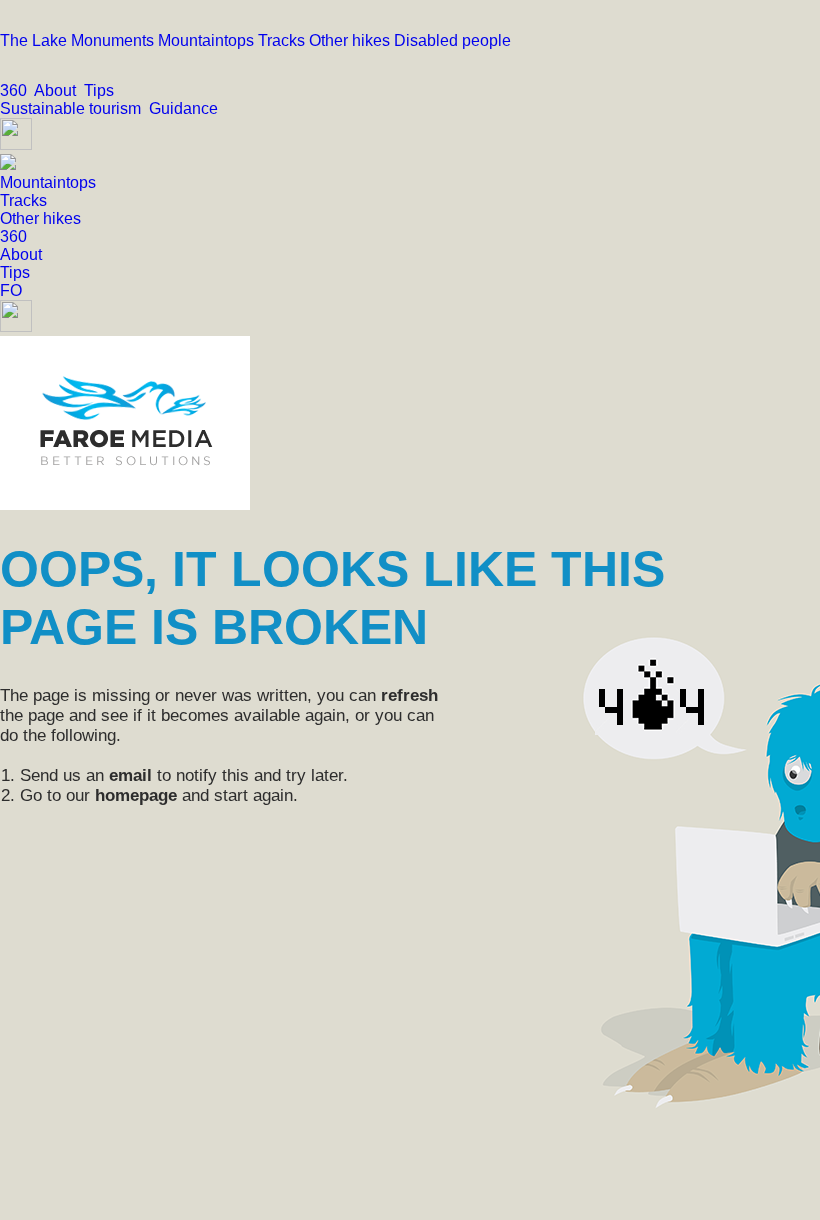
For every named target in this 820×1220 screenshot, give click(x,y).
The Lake (35, 40)
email (130, 775)
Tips (101, 90)
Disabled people (452, 40)
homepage (136, 795)
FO (11, 290)
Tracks (283, 40)
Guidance (185, 108)
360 (17, 90)
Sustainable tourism (74, 108)
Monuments (114, 40)
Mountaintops (208, 40)
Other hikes (351, 40)
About (59, 90)
